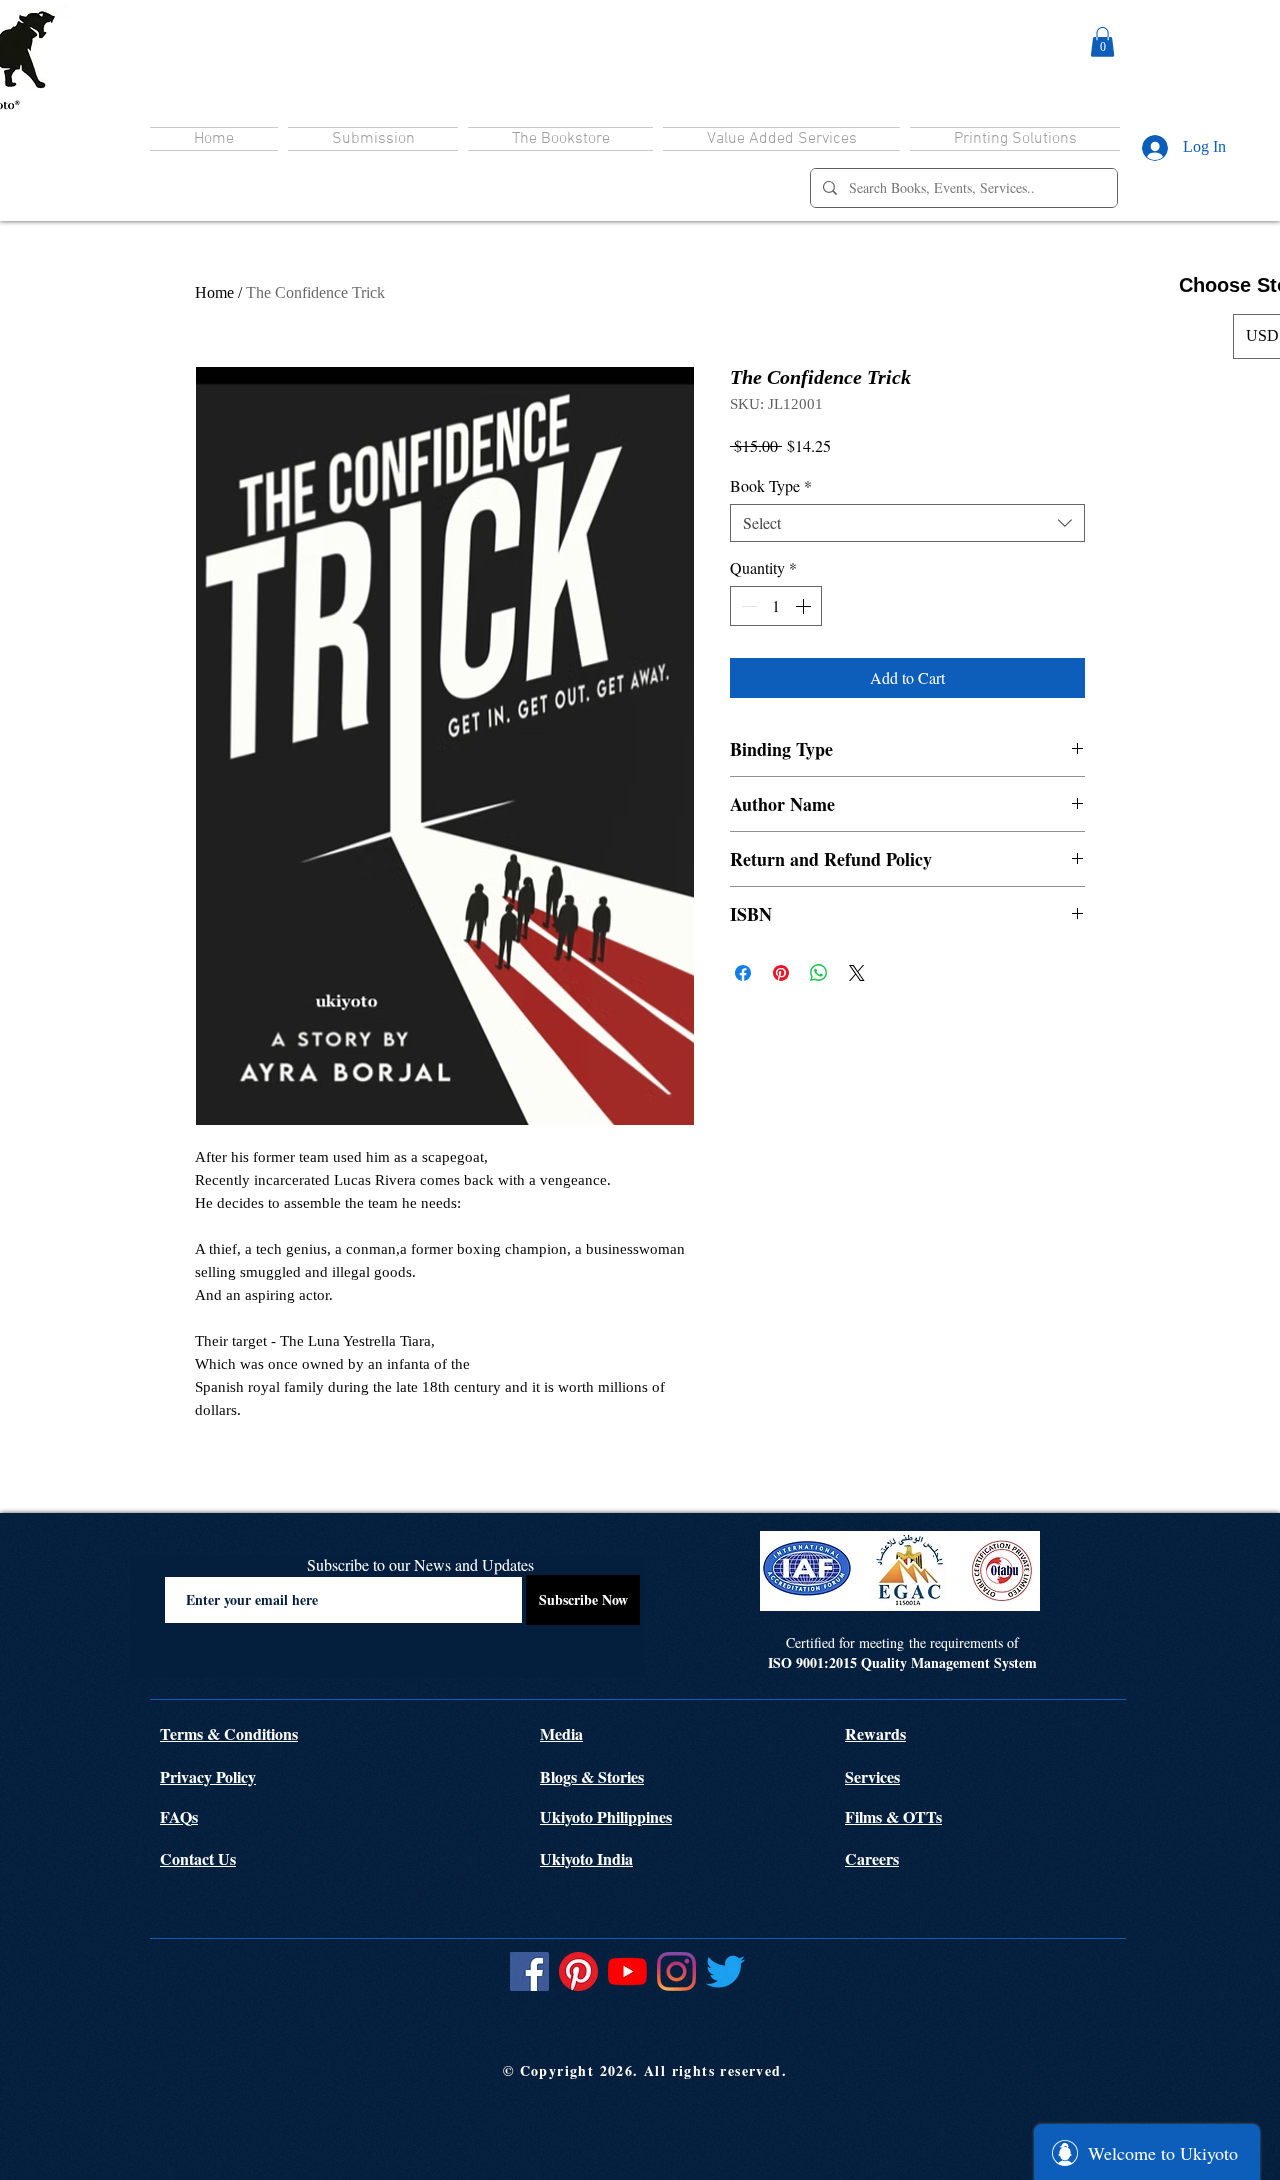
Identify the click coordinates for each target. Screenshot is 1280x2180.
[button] (1102, 42)
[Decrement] (747, 606)
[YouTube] (627, 1971)
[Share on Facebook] (743, 973)
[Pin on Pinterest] (781, 973)
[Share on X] (857, 973)
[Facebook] (529, 1971)
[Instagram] (676, 1971)
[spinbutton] (776, 606)
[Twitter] (725, 1971)
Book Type (771, 486)
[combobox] (907, 523)
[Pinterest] (578, 1971)
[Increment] (805, 606)
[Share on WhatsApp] (819, 973)
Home (214, 292)
